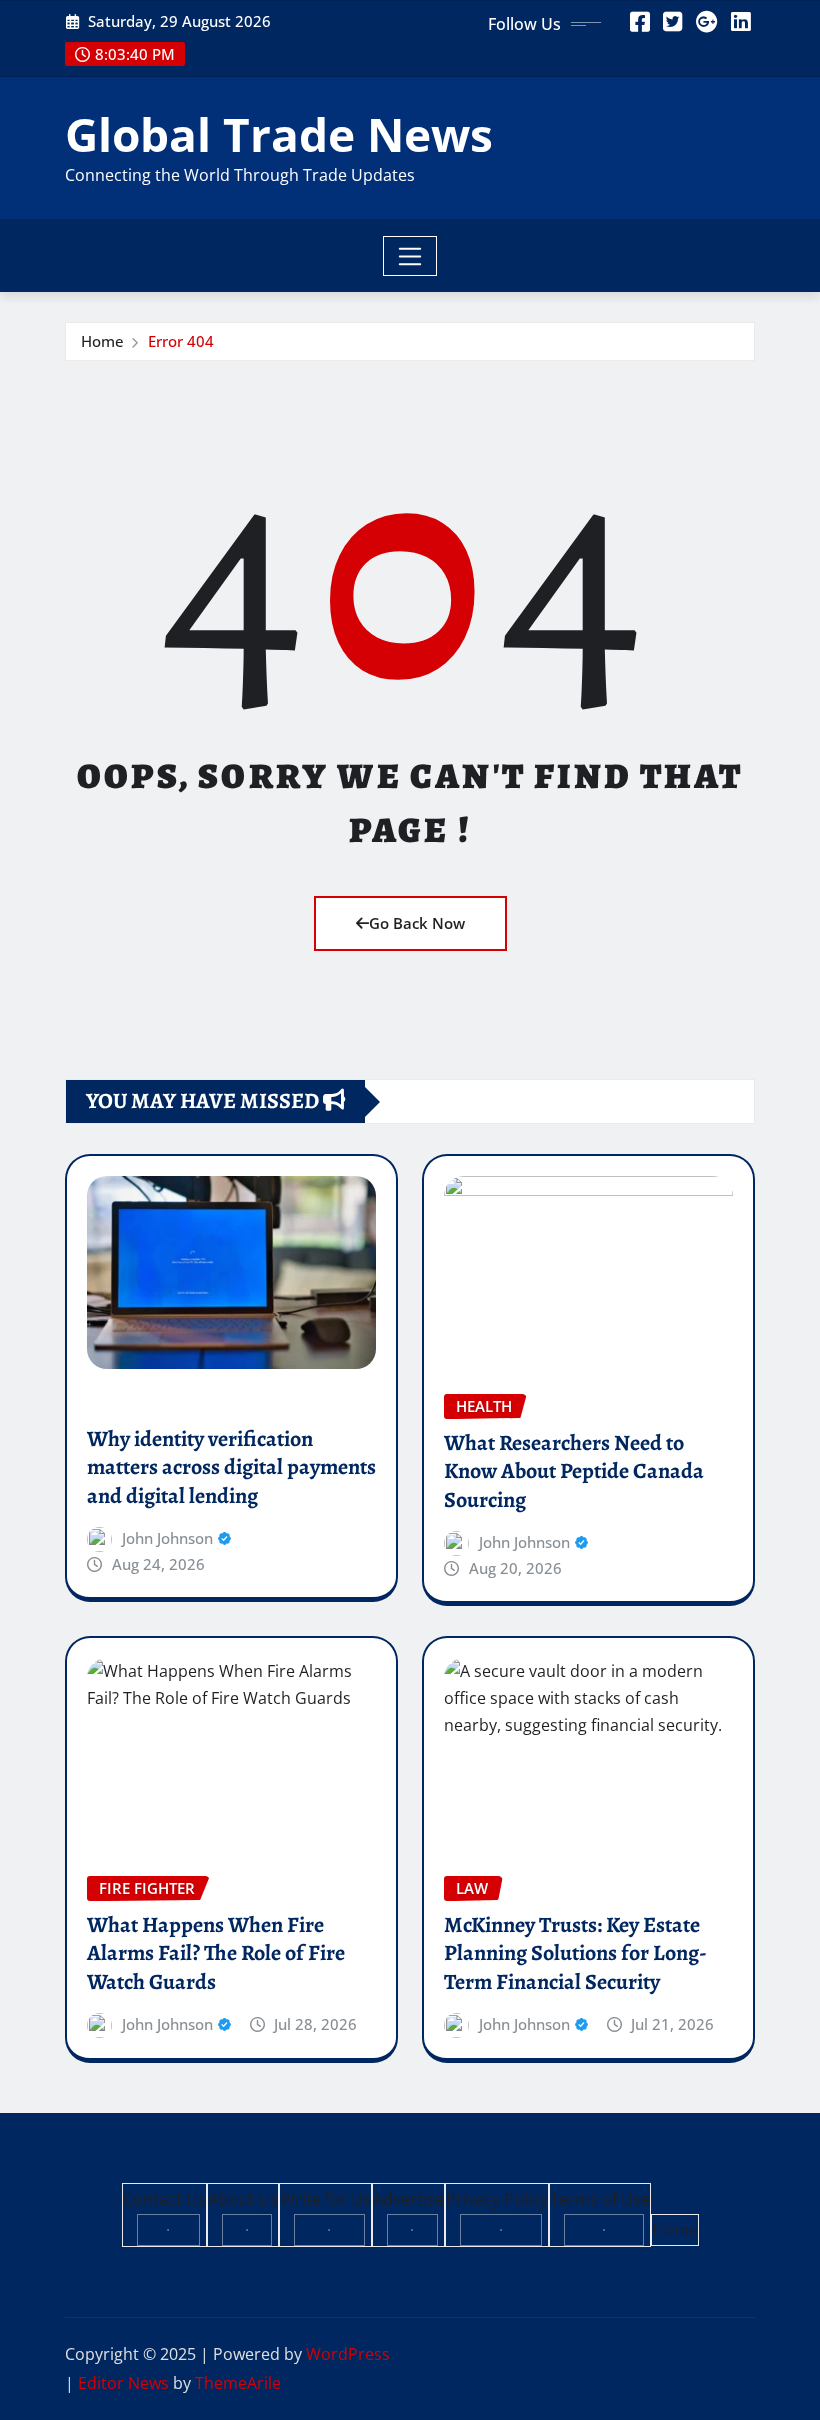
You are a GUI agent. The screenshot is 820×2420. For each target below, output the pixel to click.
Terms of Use (600, 2199)
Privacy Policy (497, 2199)
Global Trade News (279, 134)
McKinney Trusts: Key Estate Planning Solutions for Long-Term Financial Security (575, 1953)
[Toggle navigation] (410, 256)
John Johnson (167, 1538)
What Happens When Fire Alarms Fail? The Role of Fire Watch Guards (216, 1953)
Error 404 (181, 341)
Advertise (408, 2199)
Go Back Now (417, 923)
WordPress (348, 2354)
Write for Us (325, 2199)
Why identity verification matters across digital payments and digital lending (231, 1467)
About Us (243, 2199)
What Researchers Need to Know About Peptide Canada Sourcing (574, 1471)
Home (102, 341)
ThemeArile (238, 2383)
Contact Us (164, 2199)
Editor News (123, 2383)
